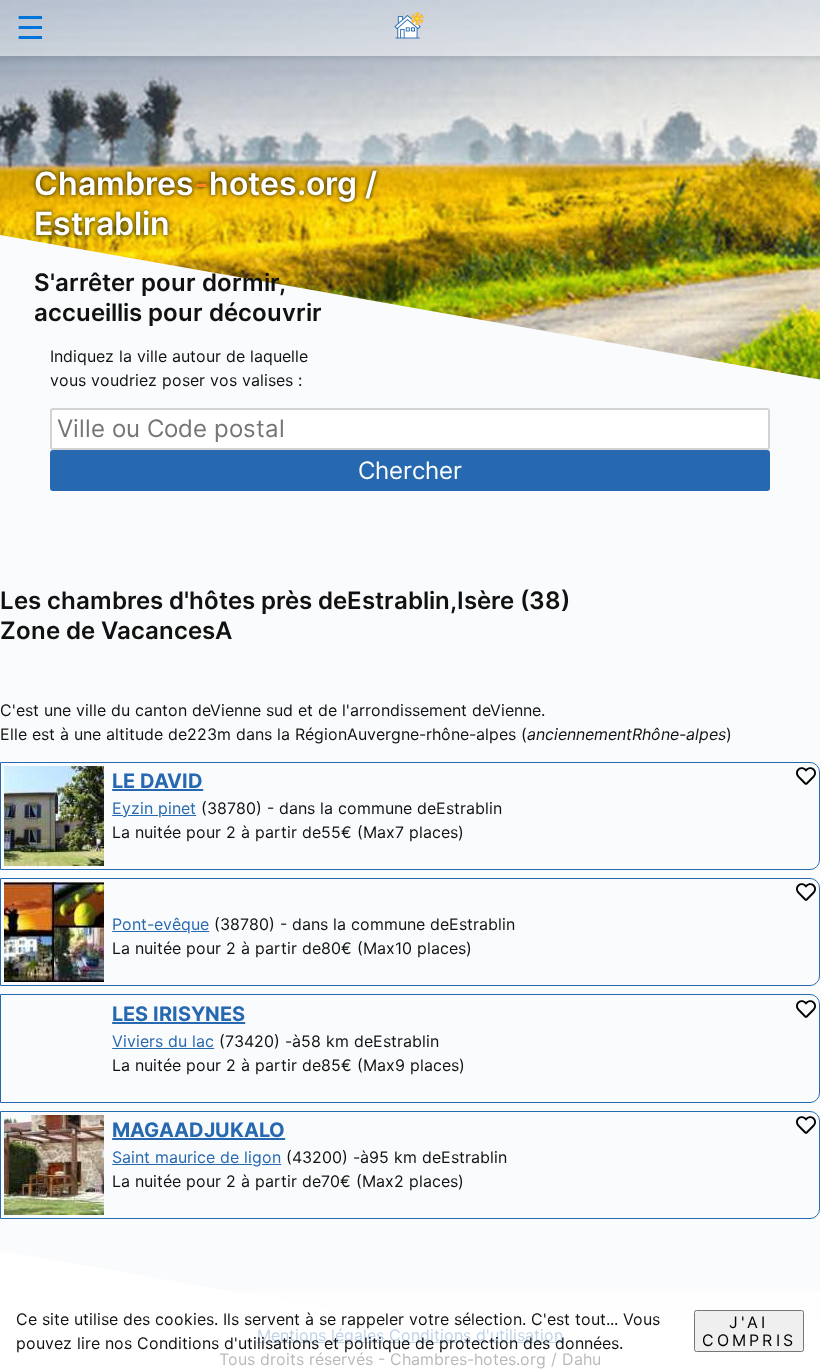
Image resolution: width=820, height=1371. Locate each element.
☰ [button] (30, 27)
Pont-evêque (160, 924)
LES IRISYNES (178, 1014)
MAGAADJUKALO (198, 1130)
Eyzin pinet (154, 808)
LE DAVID (157, 781)
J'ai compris (749, 1331)
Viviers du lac (163, 1041)
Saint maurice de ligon (196, 1157)
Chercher (410, 470)
